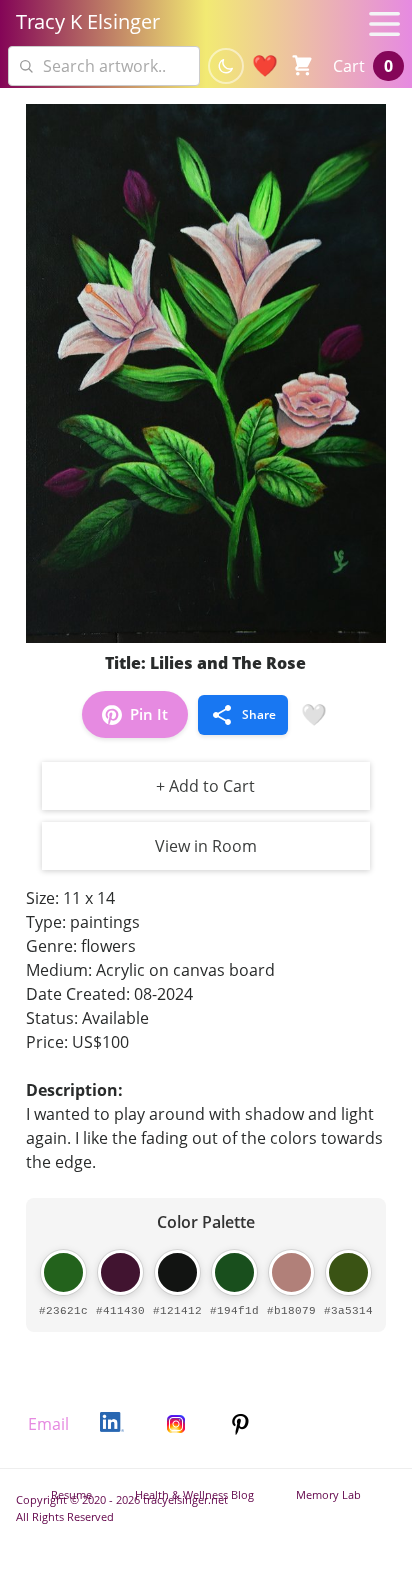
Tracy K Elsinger (88, 21)
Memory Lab (328, 1494)
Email (48, 1424)
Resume (71, 1494)
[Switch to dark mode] (226, 66)
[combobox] (104, 66)
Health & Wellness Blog (194, 1494)
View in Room (206, 846)
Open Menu (388, 24)
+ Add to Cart (205, 786)
